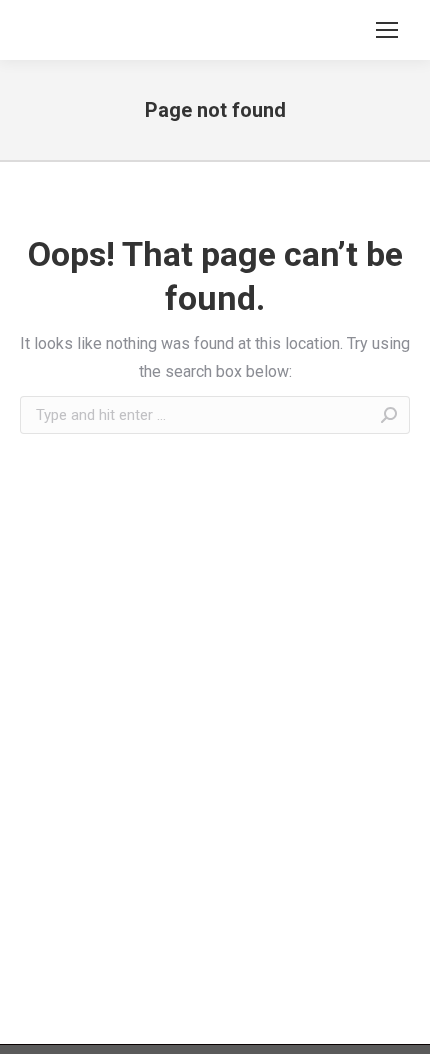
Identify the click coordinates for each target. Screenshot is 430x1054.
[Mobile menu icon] (387, 30)
